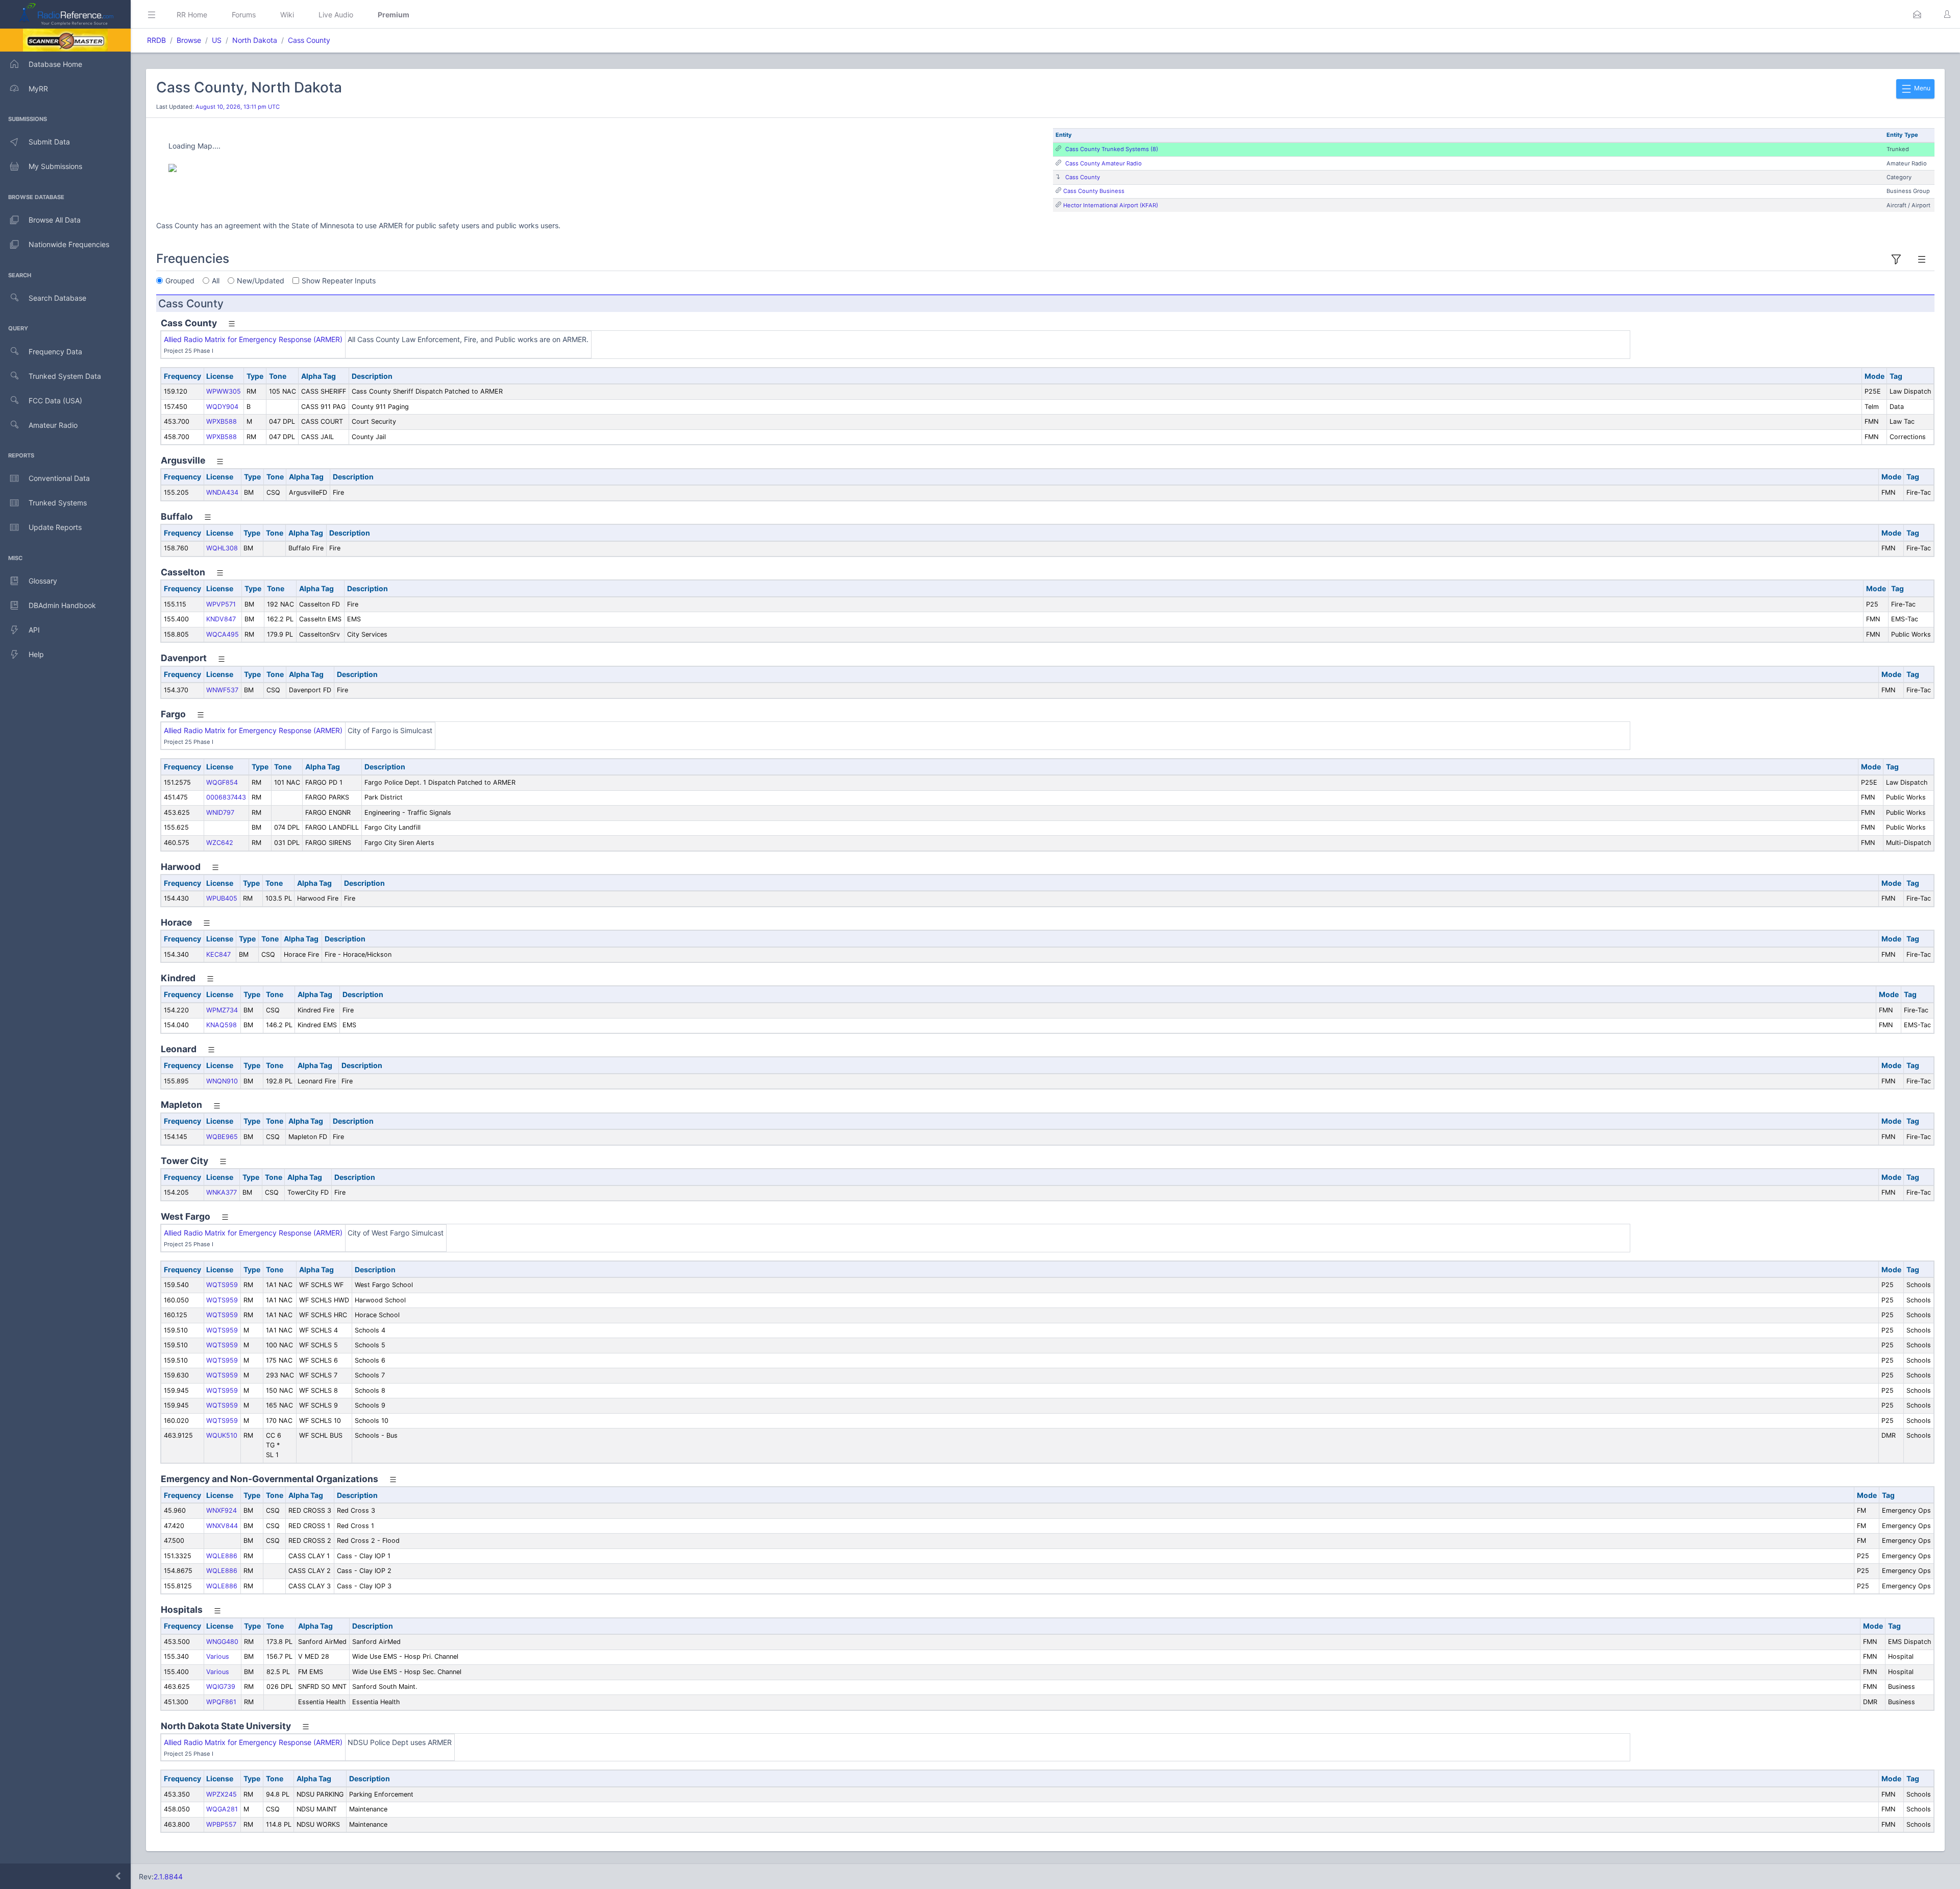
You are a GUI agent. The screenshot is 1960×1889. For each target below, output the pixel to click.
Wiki (287, 15)
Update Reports (55, 527)
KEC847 (218, 954)
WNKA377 (222, 1192)
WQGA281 (222, 1809)
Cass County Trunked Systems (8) (1112, 149)
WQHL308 (222, 548)
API (34, 630)
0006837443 (226, 797)
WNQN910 (222, 1081)
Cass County (309, 40)
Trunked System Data (65, 376)
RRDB (156, 40)
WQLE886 (222, 1556)
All (216, 281)
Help (36, 654)
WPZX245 (222, 1794)
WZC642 (220, 843)
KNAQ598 (222, 1025)
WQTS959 (222, 1285)
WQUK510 (222, 1435)
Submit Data (49, 142)
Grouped (180, 281)
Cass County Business (1094, 191)
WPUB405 (222, 898)
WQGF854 (222, 782)
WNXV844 (222, 1526)
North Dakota (255, 40)
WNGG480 (222, 1642)
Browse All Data (55, 220)
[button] (1917, 14)
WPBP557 (221, 1824)
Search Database (57, 298)
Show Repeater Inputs (339, 281)
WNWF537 (222, 690)
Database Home (55, 64)
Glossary (43, 581)
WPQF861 (221, 1702)
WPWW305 (224, 391)
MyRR (38, 89)
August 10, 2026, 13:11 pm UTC (238, 107)
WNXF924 (222, 1510)
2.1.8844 (168, 1876)
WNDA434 (222, 492)
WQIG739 (221, 1687)
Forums (244, 15)
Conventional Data (59, 478)
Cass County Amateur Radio (1104, 163)
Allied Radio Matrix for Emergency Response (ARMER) (253, 339)
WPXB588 (222, 421)
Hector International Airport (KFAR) (1111, 205)
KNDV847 (221, 619)
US (217, 40)
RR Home (192, 15)
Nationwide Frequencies (69, 244)
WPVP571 (221, 604)
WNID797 (220, 813)
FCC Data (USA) (55, 401)
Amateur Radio (53, 425)
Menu (1921, 88)
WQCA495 (223, 634)
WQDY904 (222, 407)
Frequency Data (55, 352)
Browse (189, 40)
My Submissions (55, 166)
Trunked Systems (58, 503)
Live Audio (336, 15)
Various (218, 1656)
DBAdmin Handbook (62, 605)
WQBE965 (222, 1137)
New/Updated (261, 281)
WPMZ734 (222, 1010)
